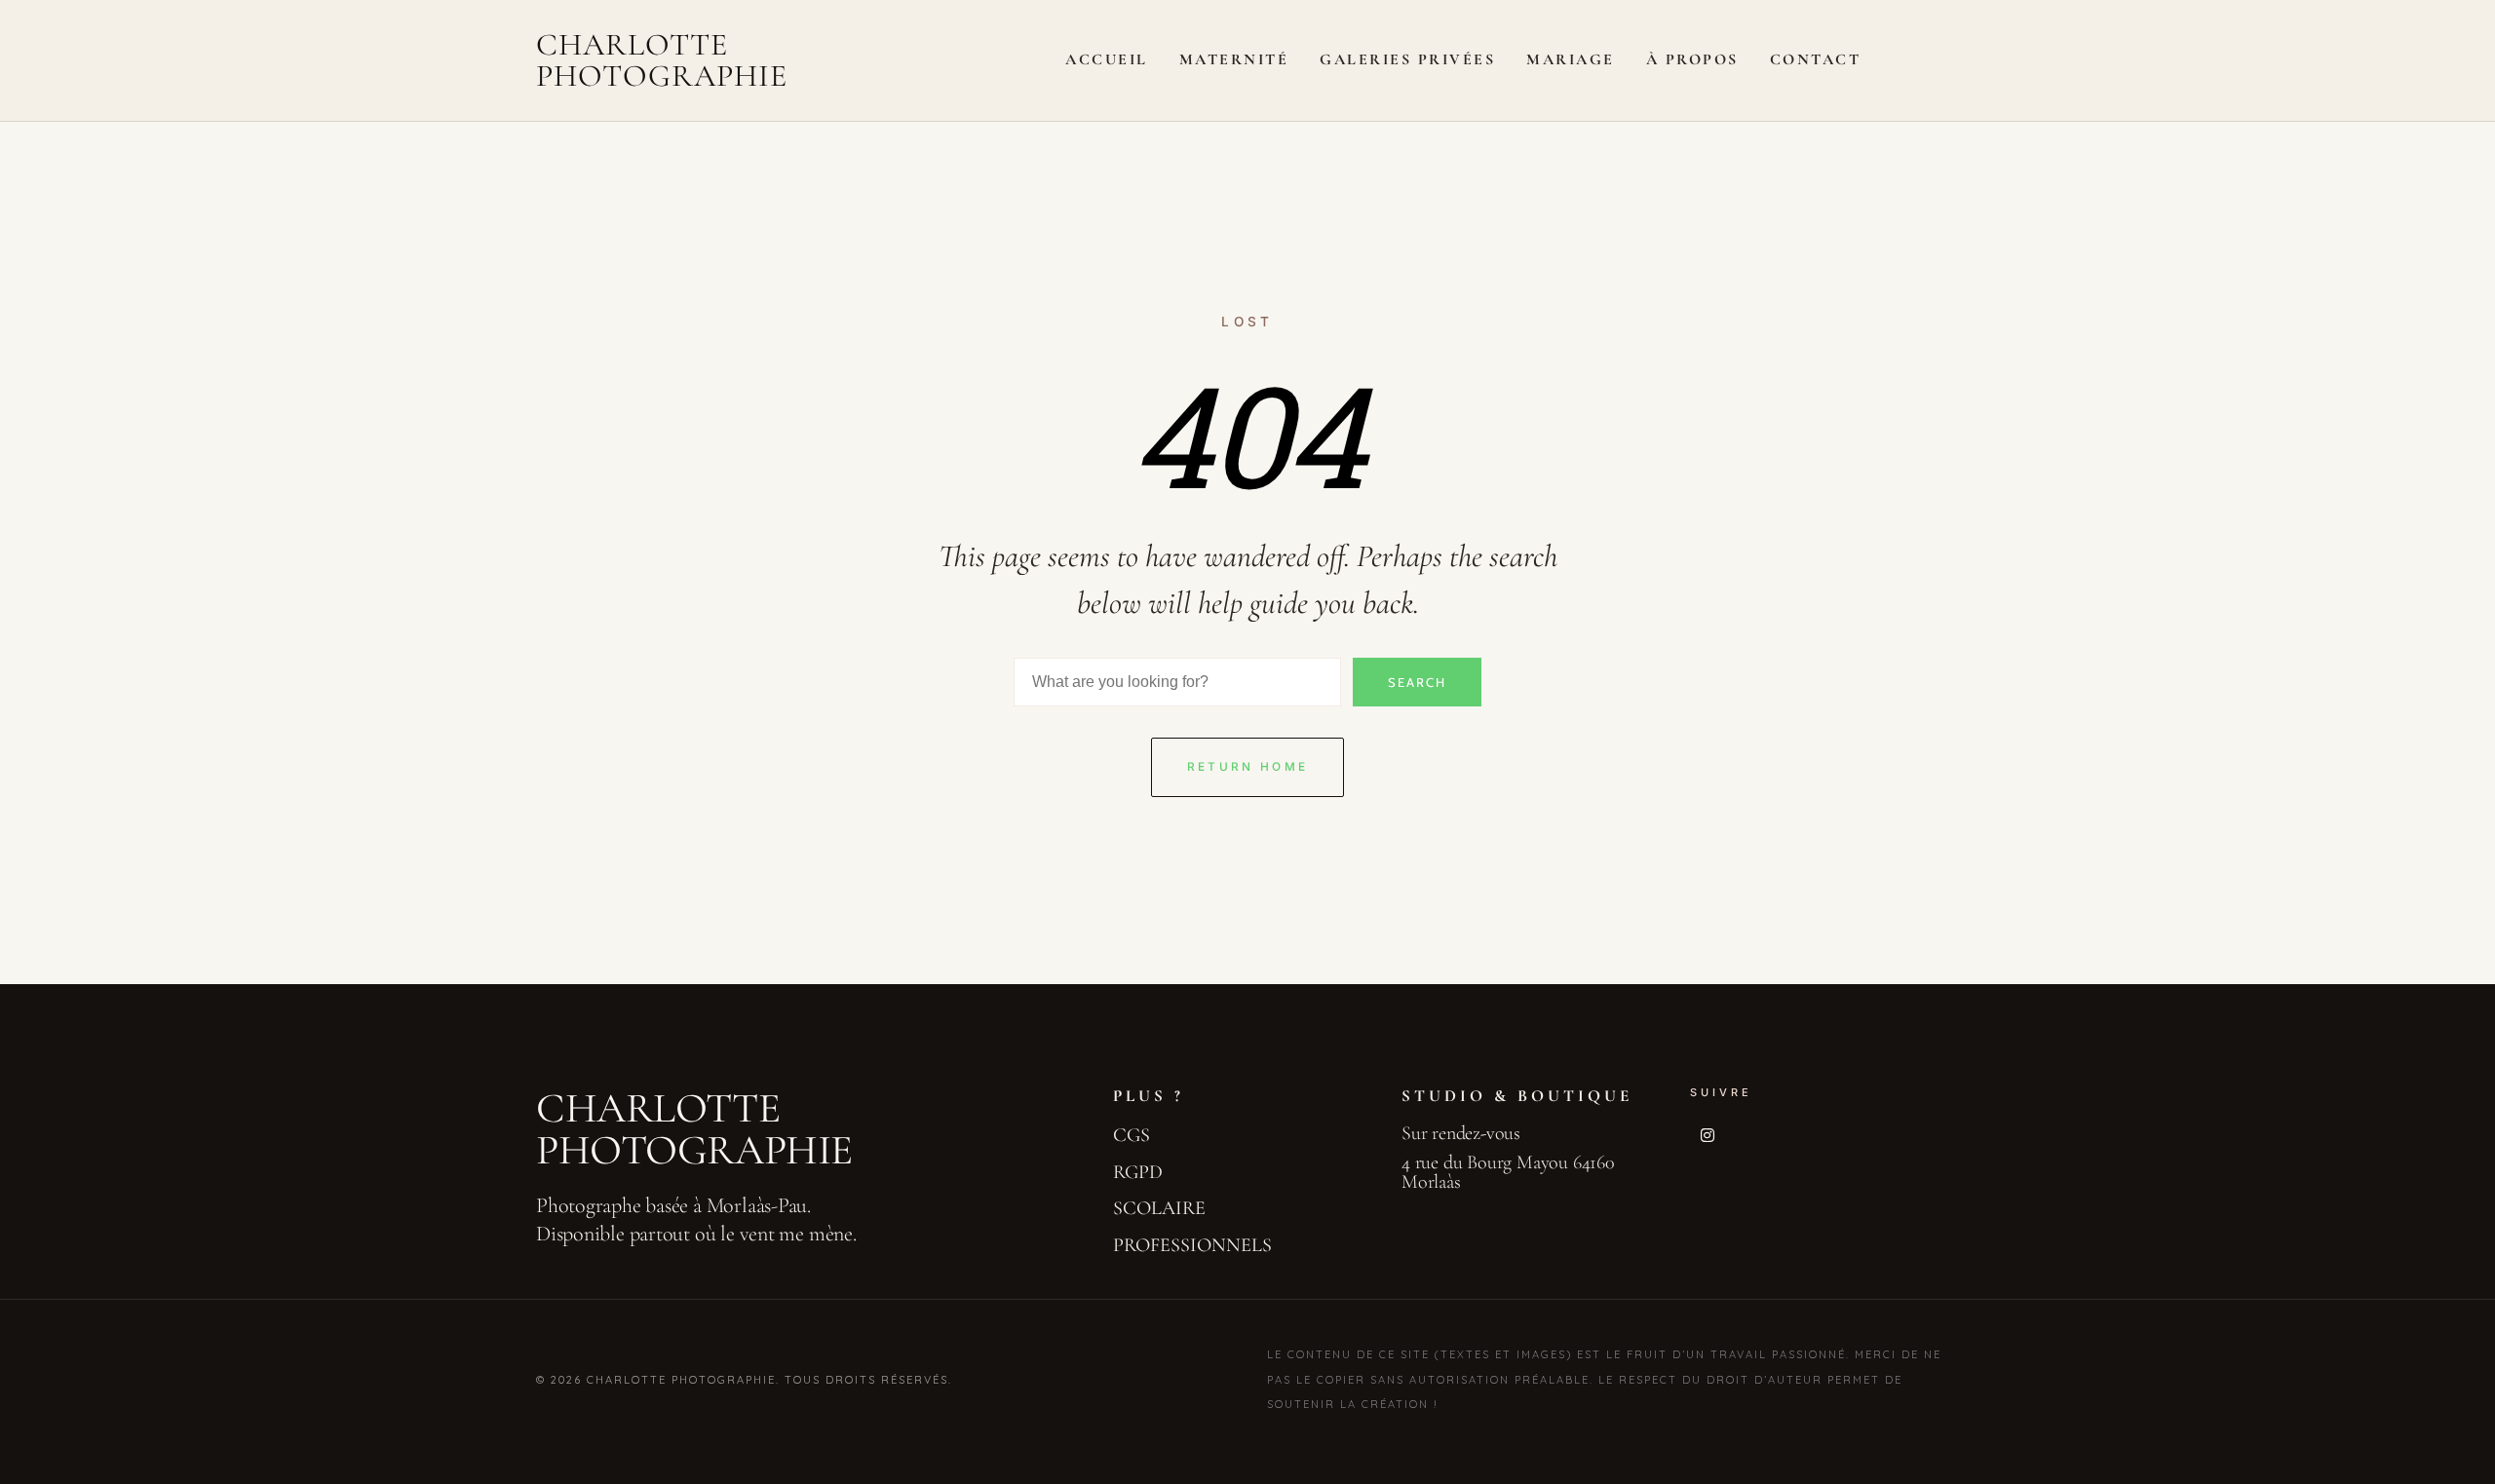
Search (1417, 682)
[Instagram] (1708, 1135)
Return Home (1247, 767)
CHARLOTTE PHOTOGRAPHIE (662, 60)
